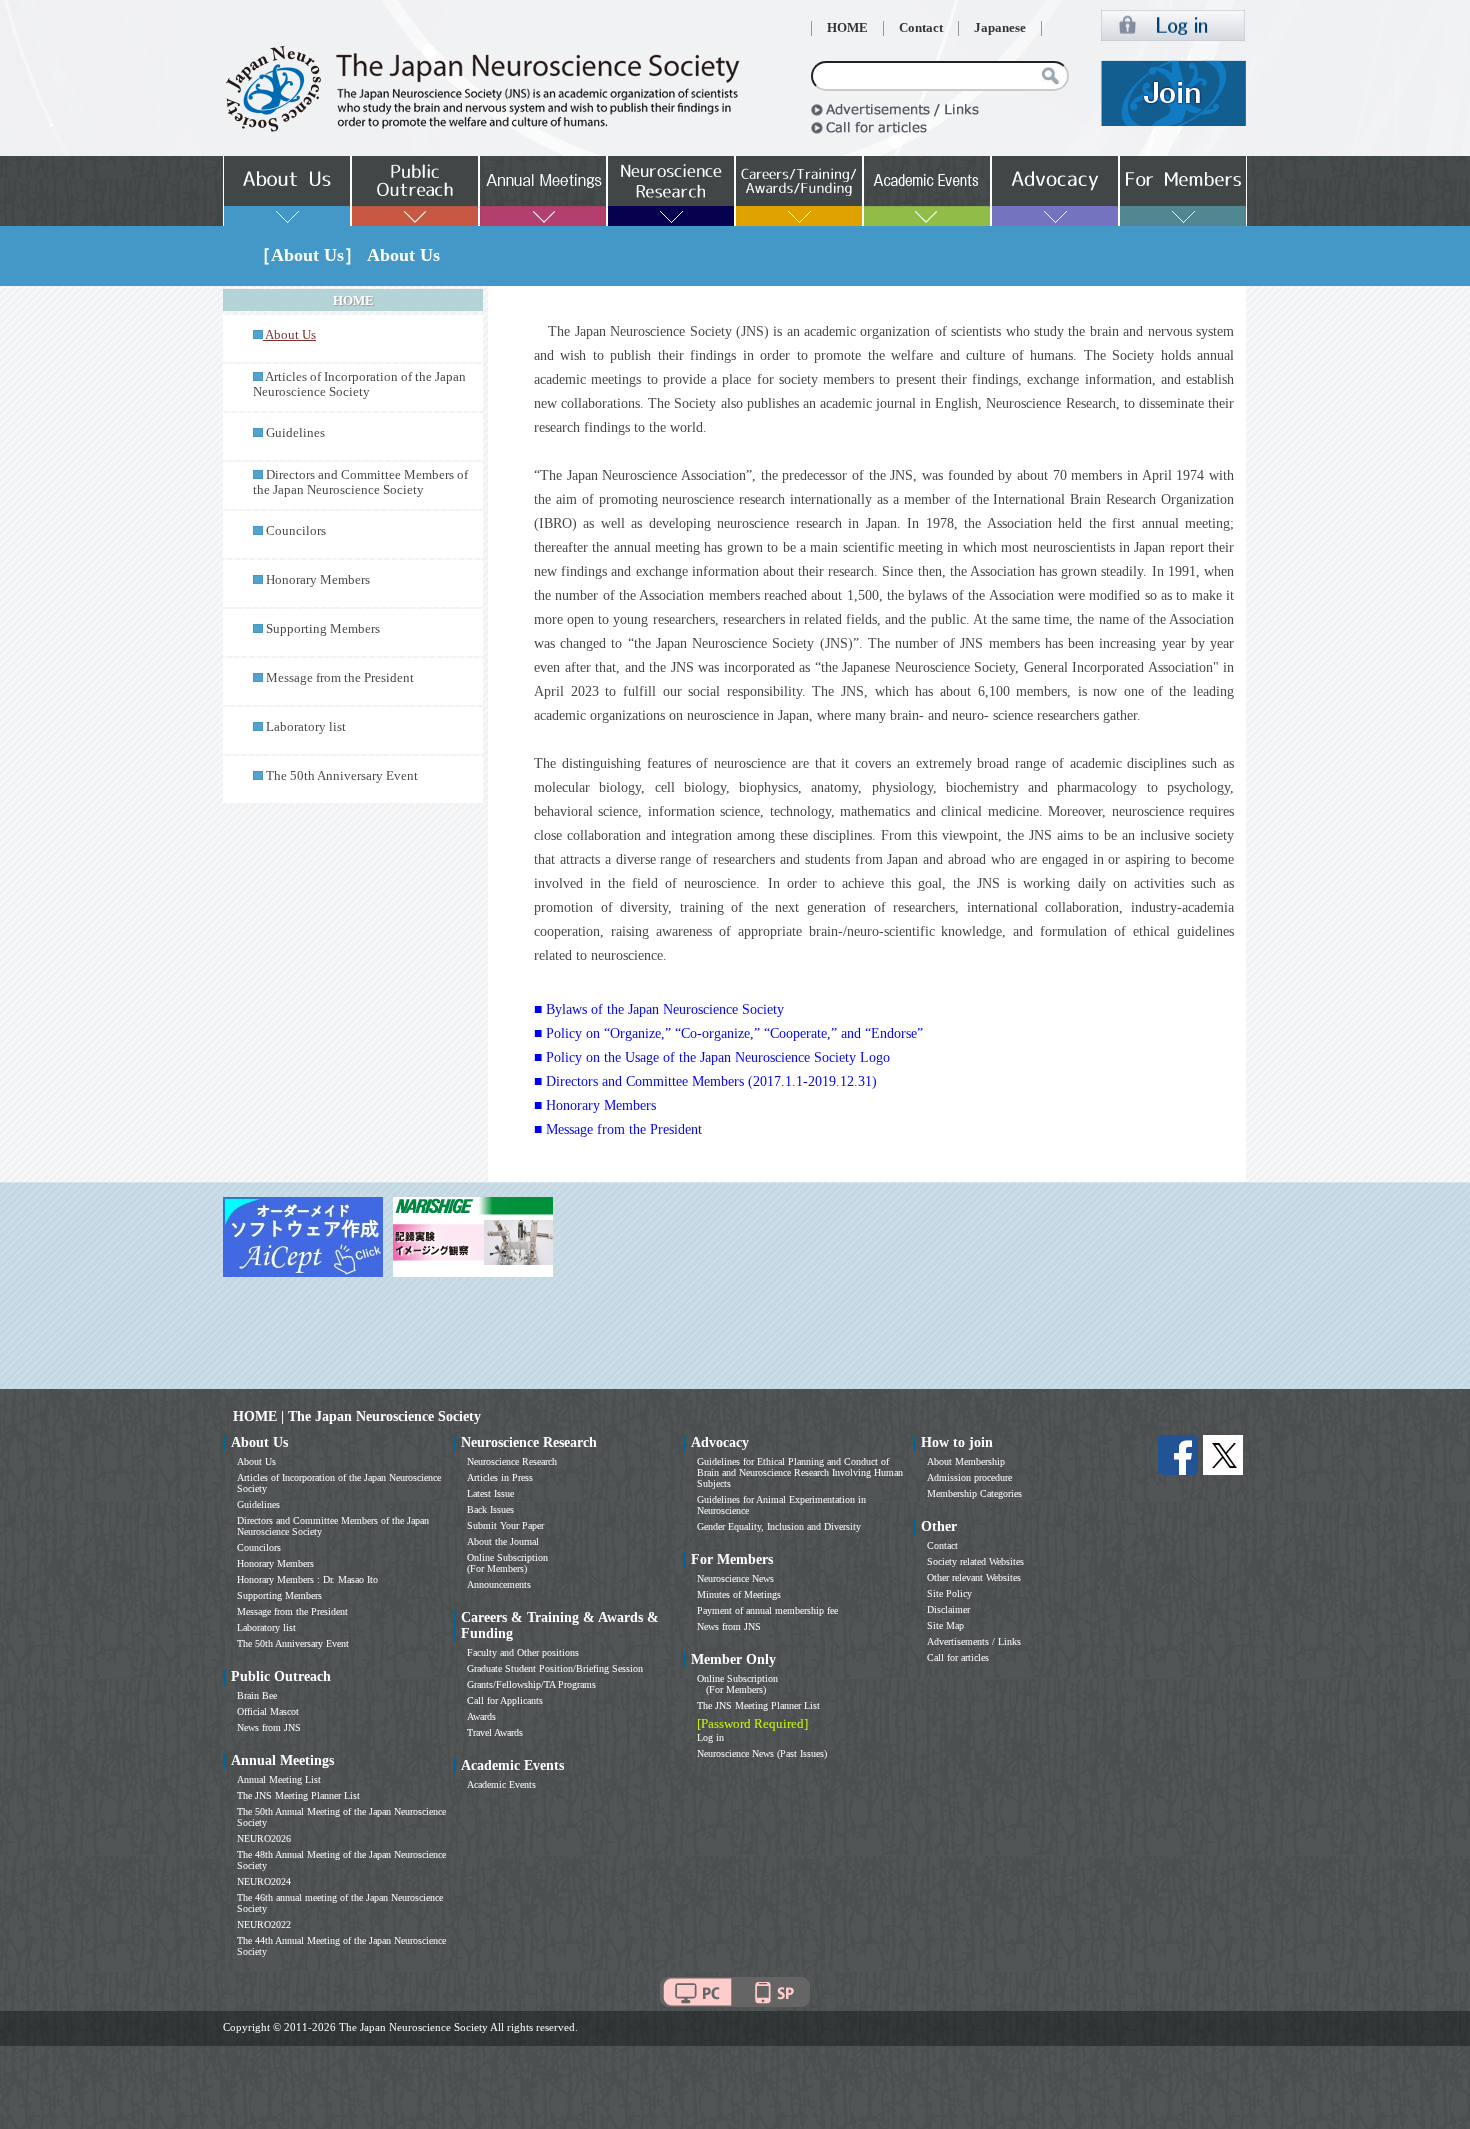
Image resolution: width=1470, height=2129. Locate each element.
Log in (710, 1737)
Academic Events (501, 1784)
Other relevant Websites (974, 1577)
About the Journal (503, 1541)
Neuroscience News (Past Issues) (762, 1753)
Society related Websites (975, 1561)
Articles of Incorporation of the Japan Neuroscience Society (359, 384)
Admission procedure (969, 1477)
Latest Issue (490, 1493)
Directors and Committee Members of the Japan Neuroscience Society (360, 482)
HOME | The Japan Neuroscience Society (357, 1416)
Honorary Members (318, 580)
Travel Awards (495, 1732)
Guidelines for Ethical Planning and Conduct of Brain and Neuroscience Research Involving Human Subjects (800, 1472)
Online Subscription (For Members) (507, 1563)
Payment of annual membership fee (767, 1610)
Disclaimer (948, 1609)
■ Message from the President (618, 1129)
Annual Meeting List (279, 1779)
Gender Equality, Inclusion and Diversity (779, 1526)
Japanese (1000, 28)
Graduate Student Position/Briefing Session (555, 1668)
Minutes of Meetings (739, 1594)
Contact (921, 28)
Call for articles (958, 1657)
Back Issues (490, 1509)
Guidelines (295, 433)
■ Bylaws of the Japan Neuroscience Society (659, 1009)
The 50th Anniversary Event (342, 776)
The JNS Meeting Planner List (298, 1795)
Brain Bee (257, 1695)
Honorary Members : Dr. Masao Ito (307, 1579)
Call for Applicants (505, 1700)
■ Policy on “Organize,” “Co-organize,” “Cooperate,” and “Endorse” (728, 1033)
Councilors (296, 531)
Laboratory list (306, 727)
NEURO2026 (264, 1838)
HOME (847, 28)
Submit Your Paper (505, 1525)
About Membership (966, 1461)
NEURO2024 (264, 1881)
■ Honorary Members (595, 1105)
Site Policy (949, 1593)
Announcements (499, 1584)
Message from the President (340, 678)
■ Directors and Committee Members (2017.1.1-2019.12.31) (705, 1081)
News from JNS (269, 1727)
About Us (256, 1461)
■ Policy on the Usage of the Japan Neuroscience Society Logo (712, 1057)
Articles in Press (500, 1477)
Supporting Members (323, 629)
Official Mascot (268, 1711)
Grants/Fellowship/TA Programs (531, 1684)
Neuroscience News (735, 1578)
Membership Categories (974, 1493)
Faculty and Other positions (523, 1652)
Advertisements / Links (974, 1641)
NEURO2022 (264, 1924)
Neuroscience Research (512, 1461)
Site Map (945, 1625)
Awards (481, 1716)
